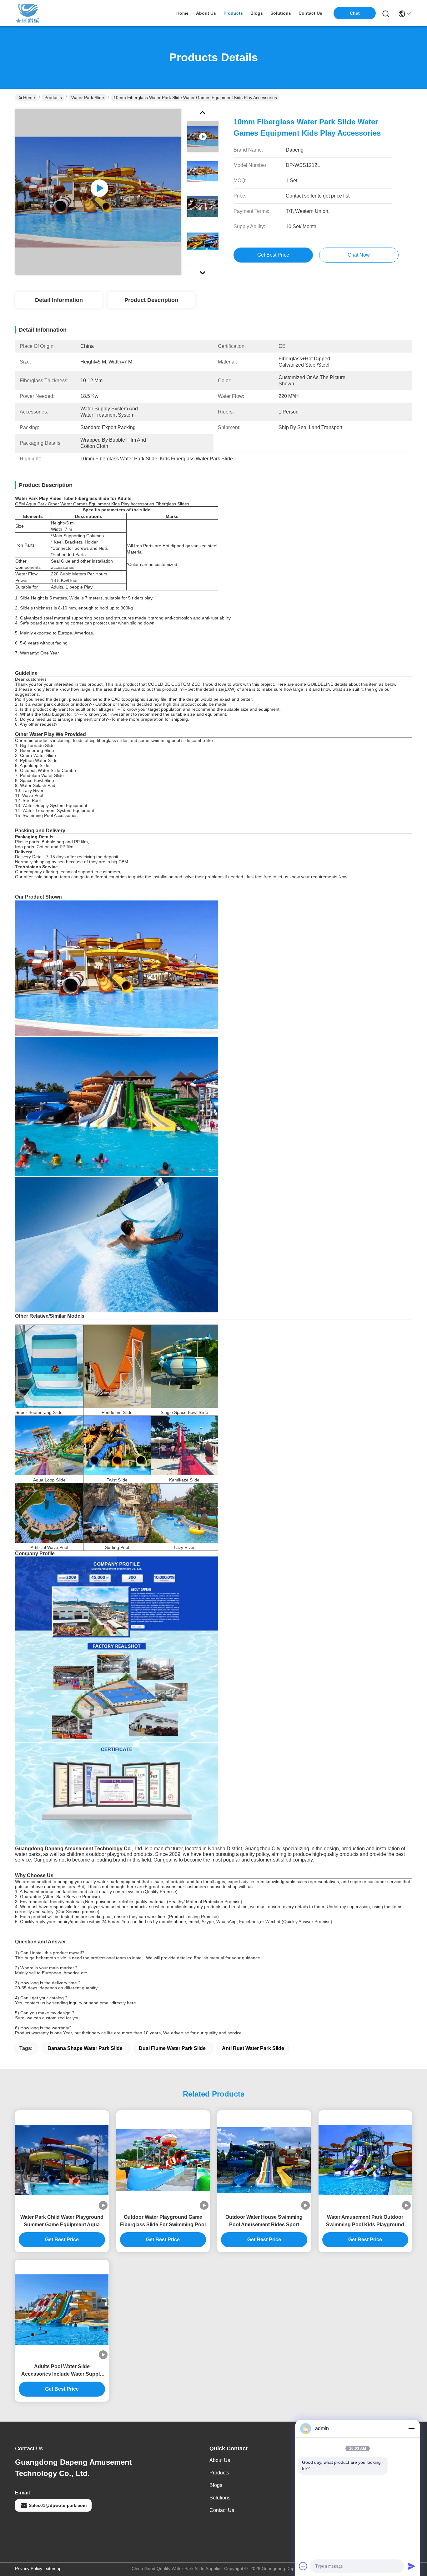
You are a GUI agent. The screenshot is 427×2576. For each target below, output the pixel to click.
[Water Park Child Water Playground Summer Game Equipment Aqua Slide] (62, 2160)
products (233, 13)
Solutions (220, 2498)
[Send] (411, 2566)
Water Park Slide (88, 98)
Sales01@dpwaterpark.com (58, 2505)
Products (53, 98)
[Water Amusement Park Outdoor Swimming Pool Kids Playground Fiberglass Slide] (365, 2160)
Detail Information (59, 300)
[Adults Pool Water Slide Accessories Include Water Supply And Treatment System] (62, 2310)
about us (206, 13)
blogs (257, 13)
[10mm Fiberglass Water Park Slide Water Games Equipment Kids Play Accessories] (98, 192)
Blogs (216, 2485)
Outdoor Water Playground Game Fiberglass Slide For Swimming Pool (163, 2221)
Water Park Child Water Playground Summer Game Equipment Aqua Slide (62, 2221)
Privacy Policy (29, 2568)
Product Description (151, 300)
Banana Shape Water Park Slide (85, 2048)
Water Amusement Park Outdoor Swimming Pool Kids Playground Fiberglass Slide (365, 2221)
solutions (281, 13)
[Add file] (303, 2566)
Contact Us (222, 2510)
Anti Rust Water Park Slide (253, 2048)
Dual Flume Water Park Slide (172, 2048)
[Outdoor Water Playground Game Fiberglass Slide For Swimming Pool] (163, 2160)
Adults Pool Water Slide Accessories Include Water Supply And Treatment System (62, 2371)
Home (182, 13)
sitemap (54, 2568)
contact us (310, 13)
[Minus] (411, 2428)
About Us (220, 2460)
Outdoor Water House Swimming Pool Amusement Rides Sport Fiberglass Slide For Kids (264, 2221)
